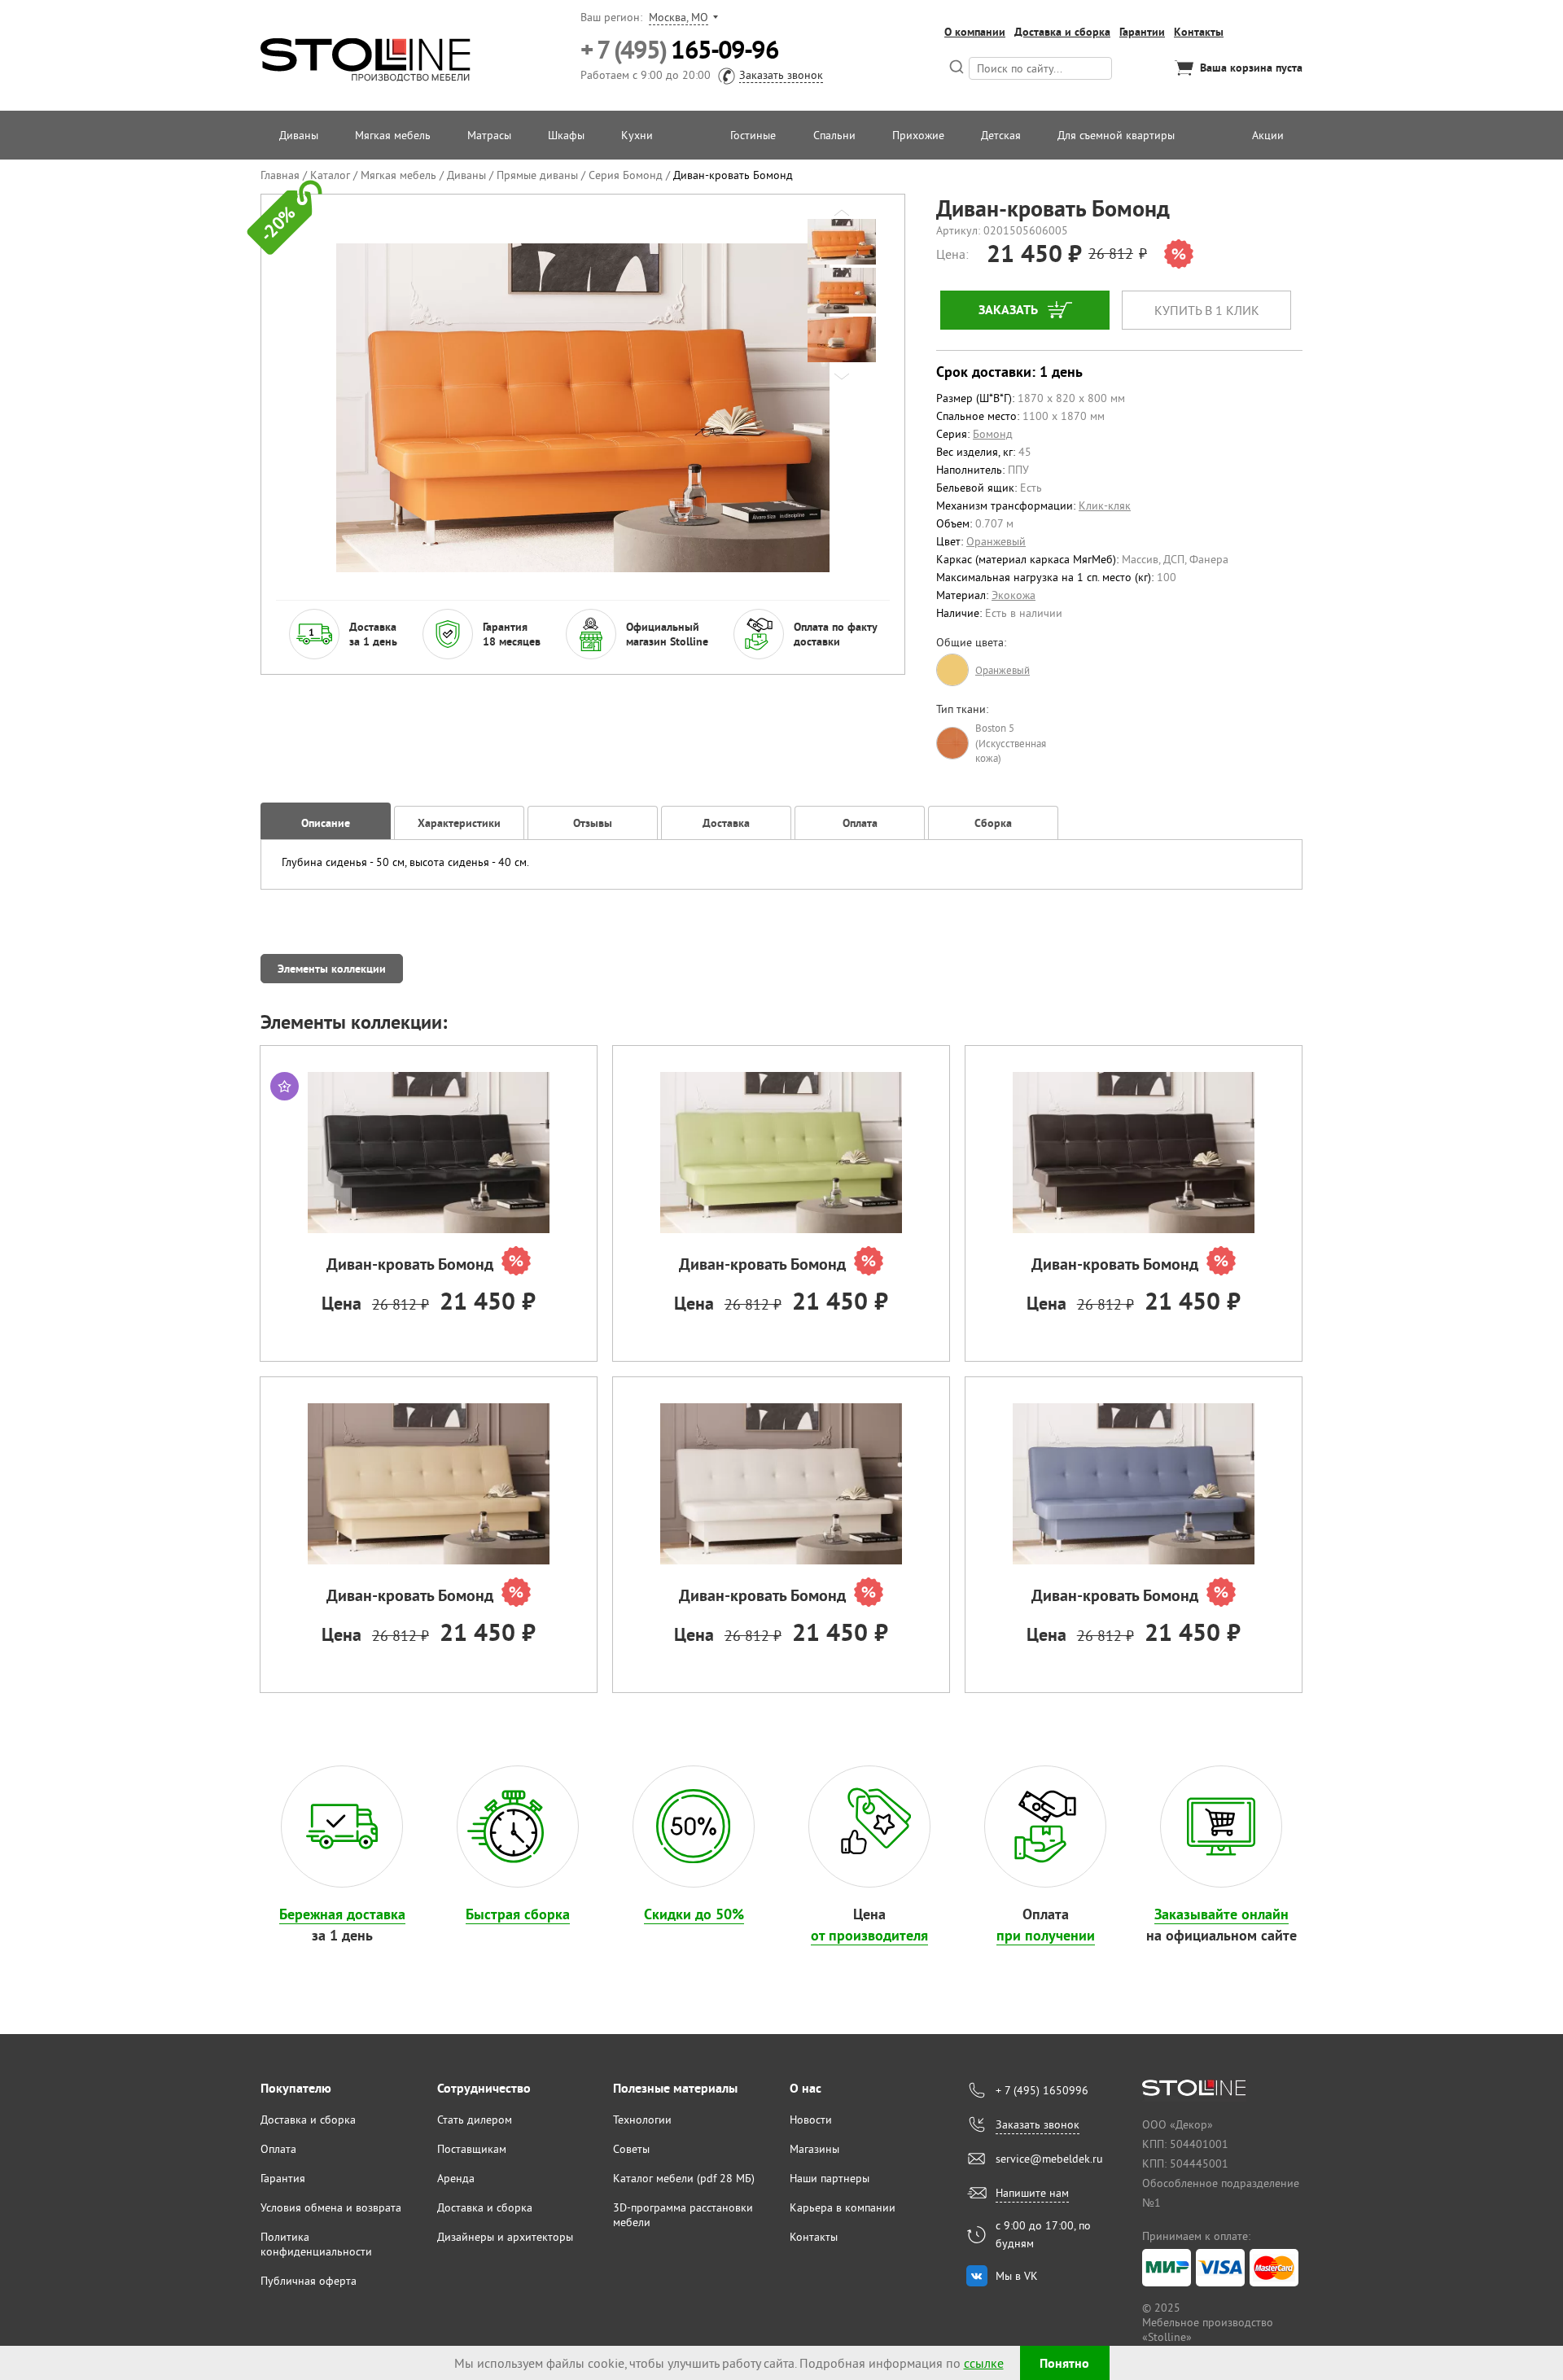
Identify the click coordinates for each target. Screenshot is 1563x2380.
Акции (1268, 135)
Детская (1001, 135)
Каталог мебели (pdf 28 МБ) (684, 2178)
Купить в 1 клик (1207, 310)
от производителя (869, 1935)
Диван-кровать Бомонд (410, 1264)
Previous (842, 213)
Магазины (814, 2149)
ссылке (984, 2363)
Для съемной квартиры (1116, 135)
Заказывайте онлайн (1222, 1914)
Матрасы (489, 135)
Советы (631, 2149)
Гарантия (283, 2178)
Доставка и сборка (1062, 32)
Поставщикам (472, 2149)
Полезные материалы (675, 2088)
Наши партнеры (830, 2178)
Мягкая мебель (393, 135)
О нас (806, 2088)
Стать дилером (475, 2120)
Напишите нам (1032, 2193)
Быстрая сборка (518, 1914)
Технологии (642, 2120)
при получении (1046, 1935)
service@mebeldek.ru (1049, 2159)
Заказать (1008, 310)
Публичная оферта (309, 2281)
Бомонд (993, 434)
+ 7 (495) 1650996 (1042, 2090)
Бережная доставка (342, 1914)
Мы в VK (1017, 2276)
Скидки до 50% (694, 1914)
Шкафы (566, 135)
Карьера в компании (843, 2207)
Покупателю (296, 2088)
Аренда (456, 2178)
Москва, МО (679, 17)
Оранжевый (996, 541)
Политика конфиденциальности (316, 2244)
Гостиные (753, 135)
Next (842, 376)
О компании (975, 32)
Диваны (299, 135)
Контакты (1199, 32)
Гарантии (1142, 32)
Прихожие (918, 135)
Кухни (637, 135)
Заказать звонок (781, 75)
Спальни (834, 135)
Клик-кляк (1105, 505)
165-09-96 (679, 50)
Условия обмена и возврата (331, 2207)
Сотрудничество (484, 2088)
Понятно (1064, 2363)
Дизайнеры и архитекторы (505, 2237)
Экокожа (1014, 595)
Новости (811, 2120)
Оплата (278, 2149)
